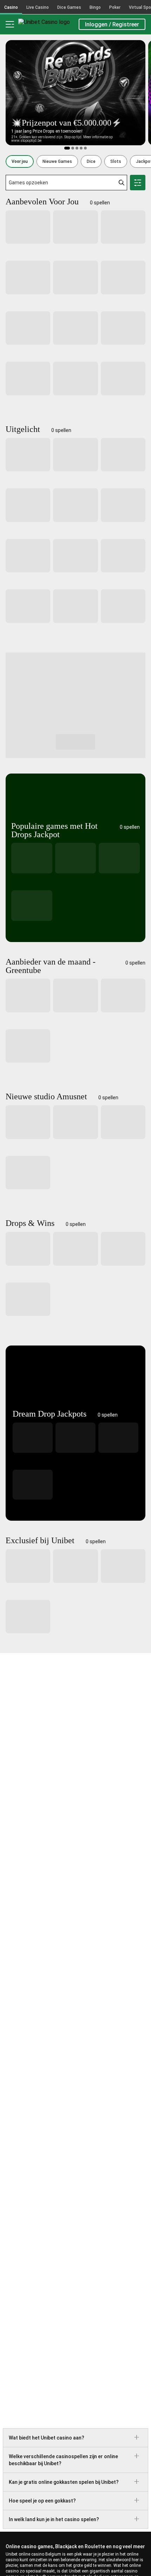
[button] (20, 161)
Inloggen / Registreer (112, 24)
